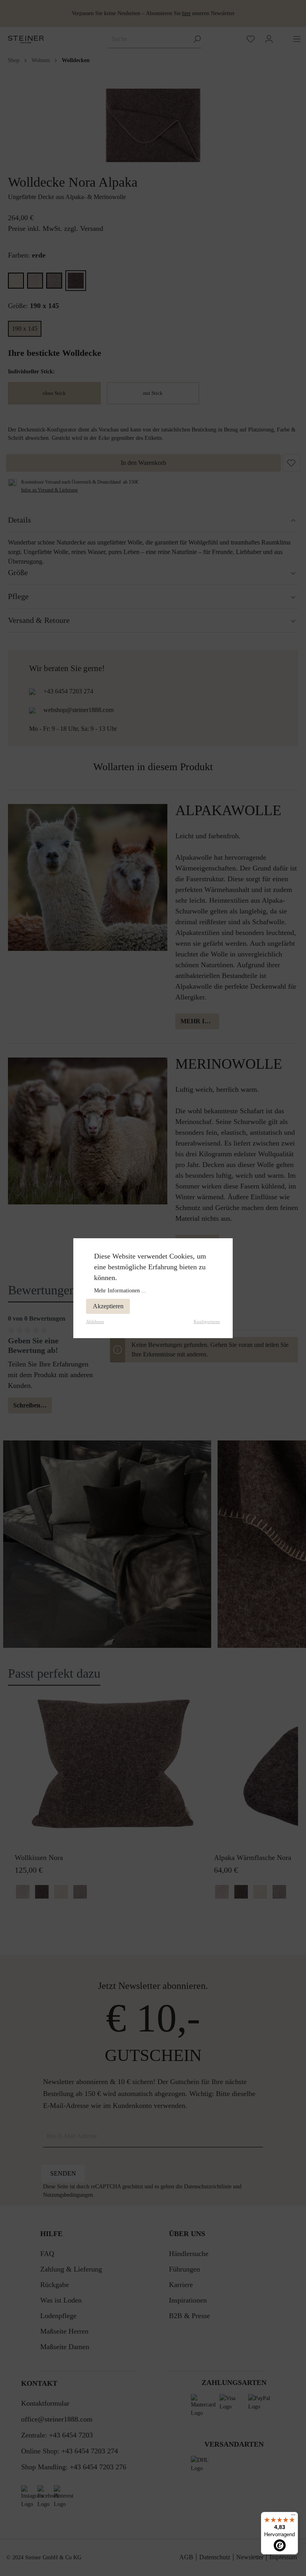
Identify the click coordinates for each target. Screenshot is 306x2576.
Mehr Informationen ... (120, 1291)
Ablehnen (95, 1321)
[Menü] (293, 2517)
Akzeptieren (108, 1306)
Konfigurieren (207, 1321)
